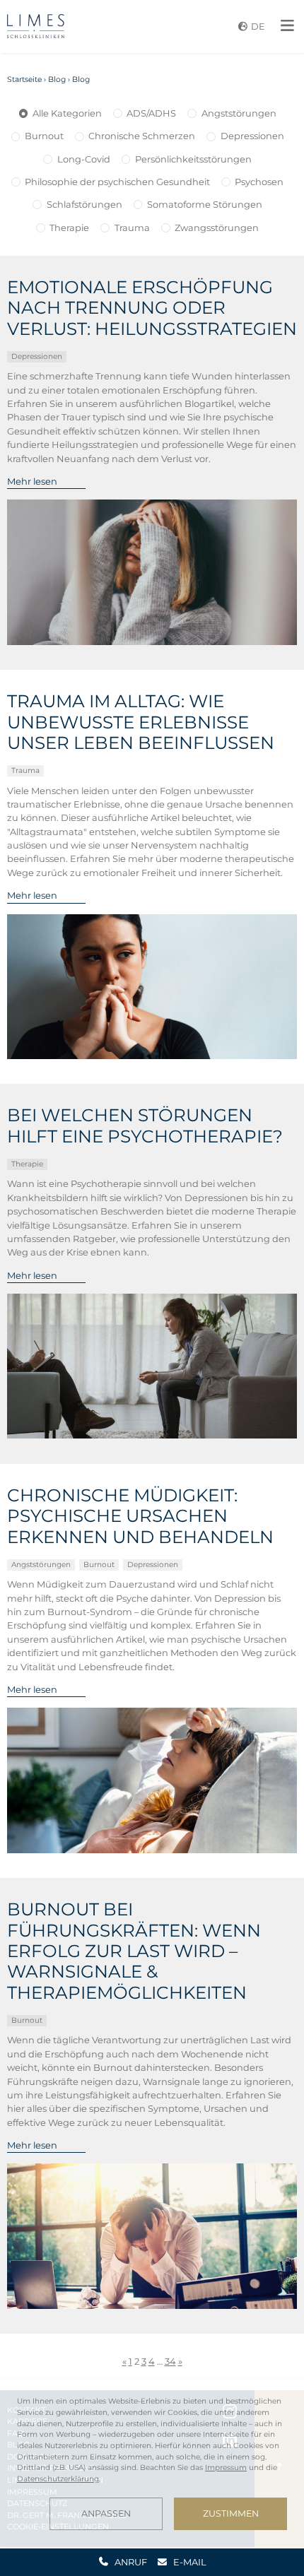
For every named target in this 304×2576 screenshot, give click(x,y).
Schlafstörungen (84, 204)
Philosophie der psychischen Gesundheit (117, 182)
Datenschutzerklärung (58, 2479)
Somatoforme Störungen (205, 204)
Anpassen (106, 2513)
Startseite (24, 79)
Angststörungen (239, 113)
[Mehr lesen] (152, 572)
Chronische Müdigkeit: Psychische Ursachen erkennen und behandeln (140, 1516)
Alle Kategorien (67, 113)
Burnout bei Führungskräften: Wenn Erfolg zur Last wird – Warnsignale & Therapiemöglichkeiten (134, 1951)
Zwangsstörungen (217, 228)
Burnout (44, 136)
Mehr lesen (32, 481)
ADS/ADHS (151, 113)
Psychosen (259, 182)
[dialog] (152, 2463)
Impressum (226, 2468)
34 (170, 2361)
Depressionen (252, 136)
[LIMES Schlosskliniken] (36, 26)
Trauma (132, 228)
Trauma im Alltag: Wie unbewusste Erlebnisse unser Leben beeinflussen (141, 722)
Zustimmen (231, 2513)
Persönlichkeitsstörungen (193, 159)
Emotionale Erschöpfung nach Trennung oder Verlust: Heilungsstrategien (152, 308)
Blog (57, 79)
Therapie (69, 228)
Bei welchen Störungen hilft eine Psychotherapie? (145, 1125)
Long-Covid (84, 159)
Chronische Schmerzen (142, 136)
